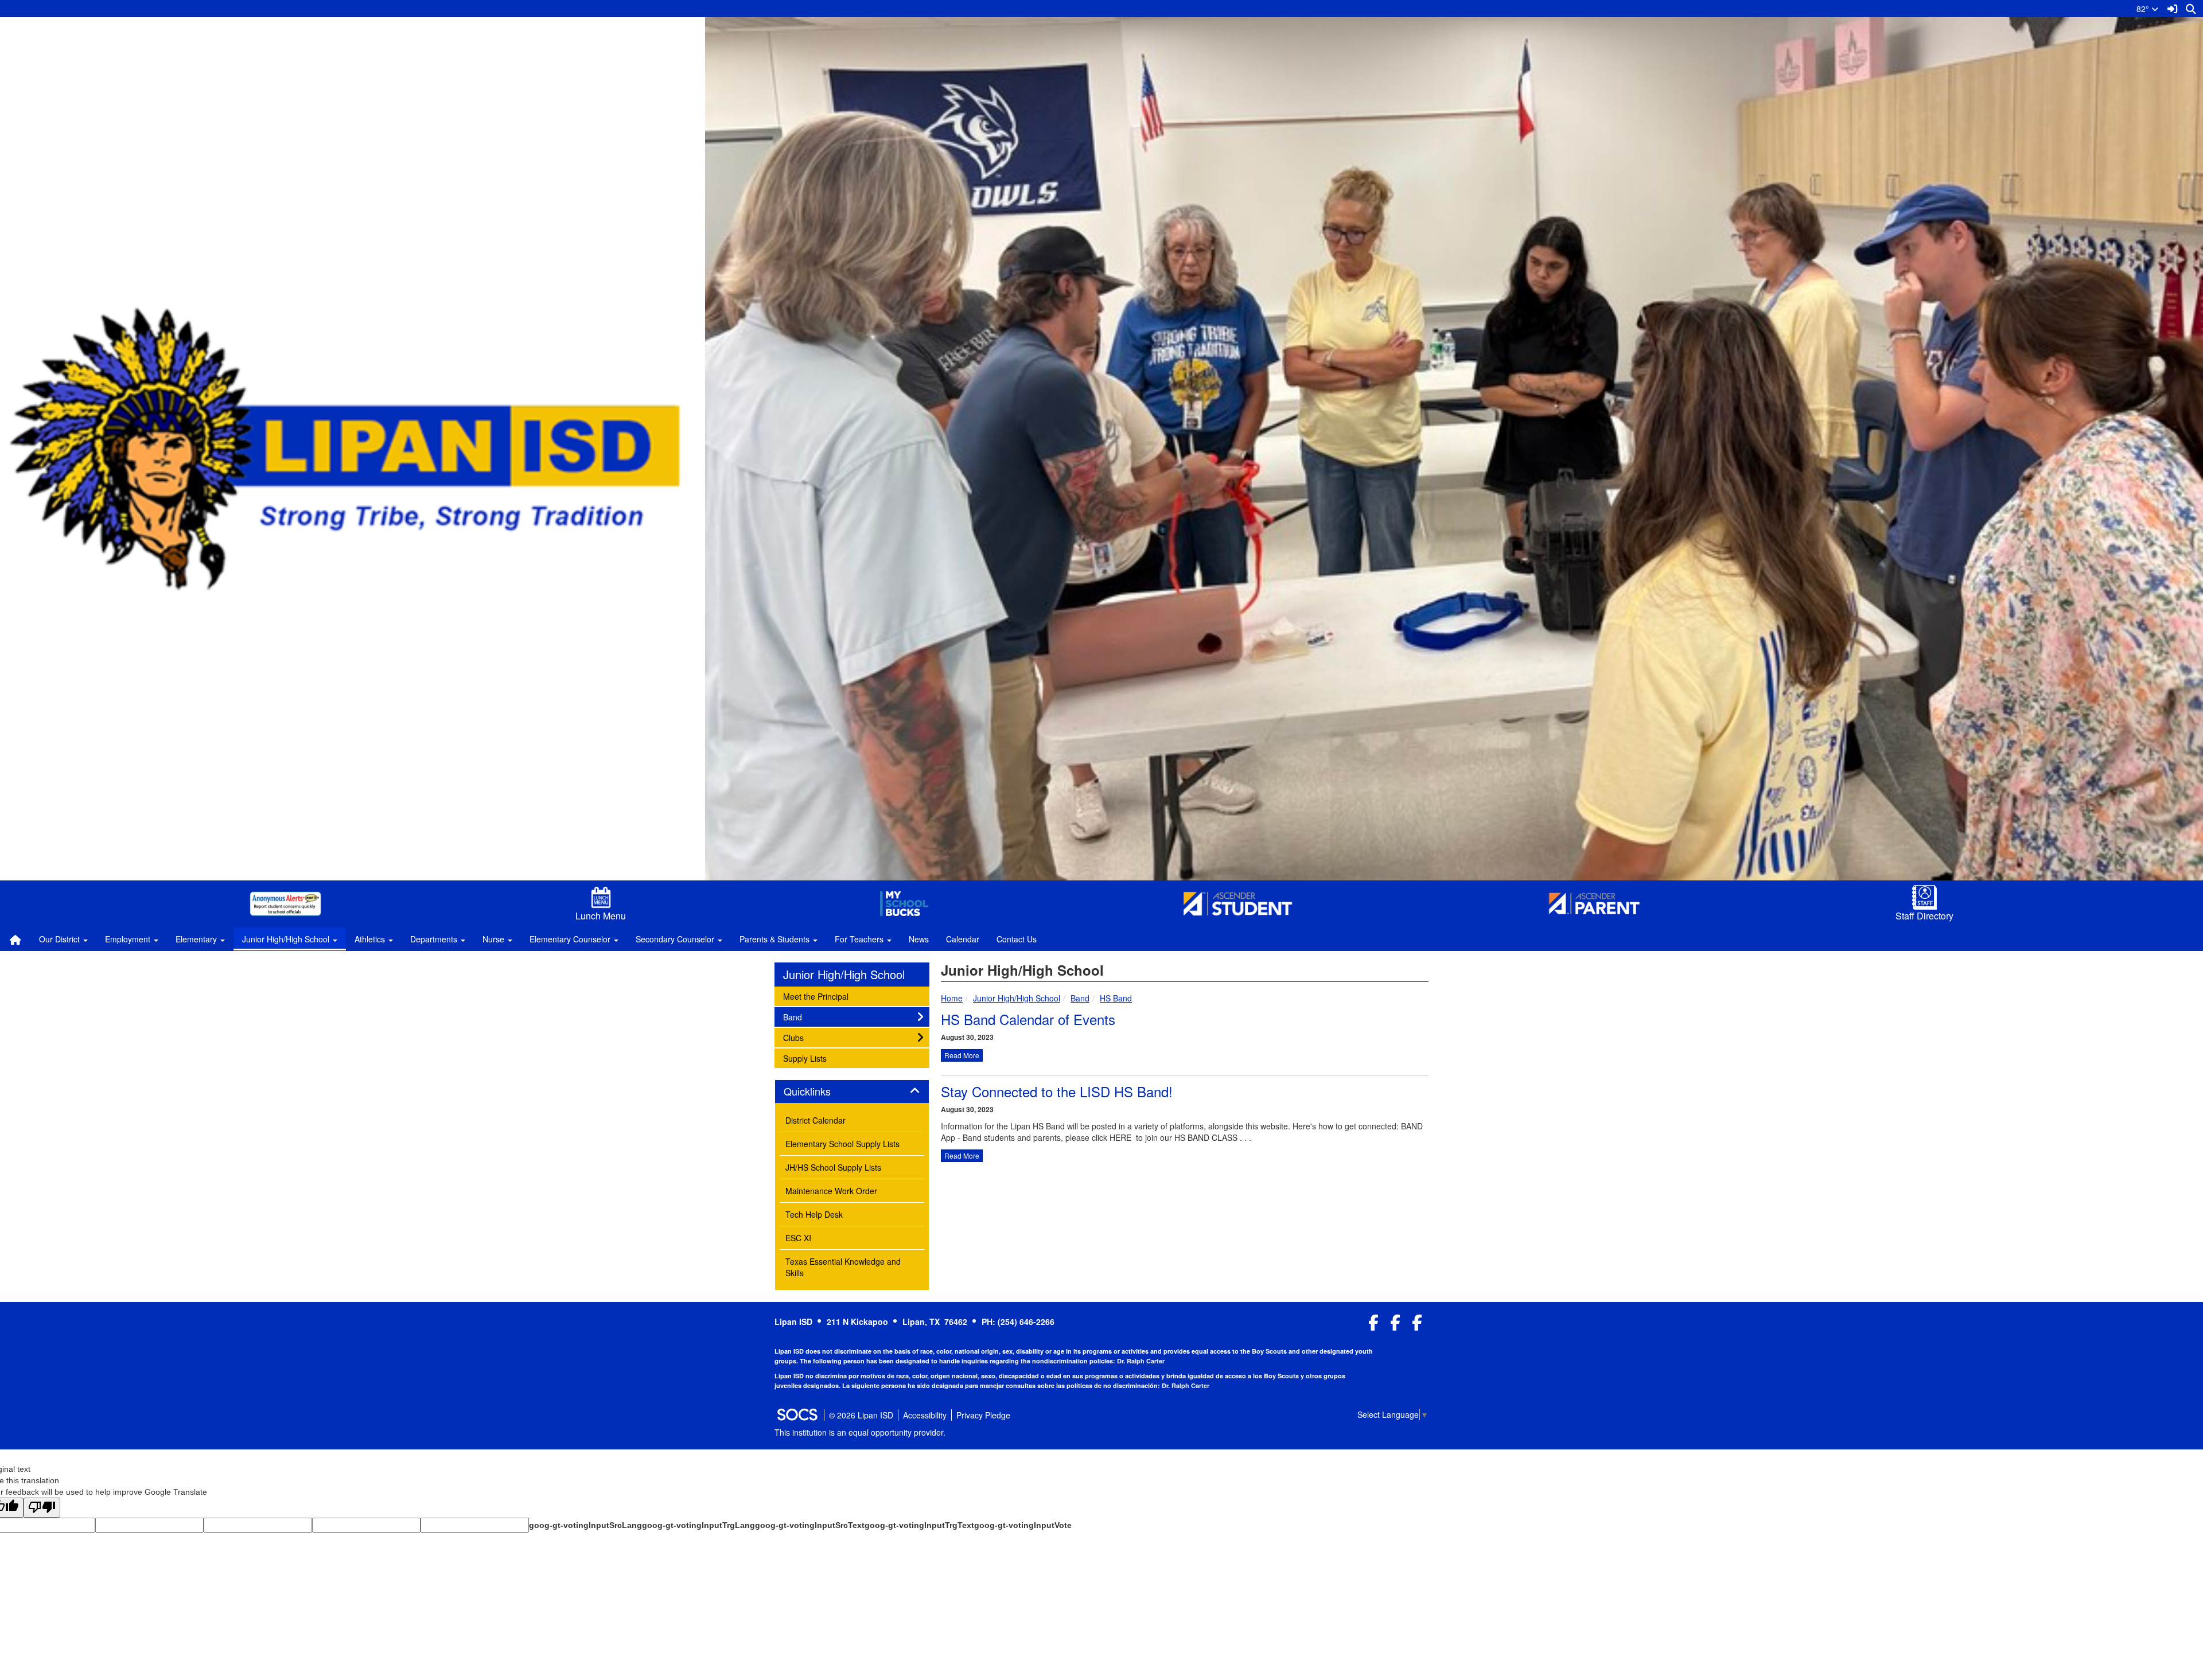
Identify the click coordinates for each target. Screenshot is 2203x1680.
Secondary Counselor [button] (676, 939)
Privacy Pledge (983, 1415)
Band (1080, 998)
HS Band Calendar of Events (1028, 1019)
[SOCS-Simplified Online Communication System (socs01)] (797, 1415)
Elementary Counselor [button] (571, 939)
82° (2144, 9)
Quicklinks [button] (820, 1092)
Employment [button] (129, 939)
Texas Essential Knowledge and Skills (843, 1267)
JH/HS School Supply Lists (833, 1167)
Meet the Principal (816, 996)
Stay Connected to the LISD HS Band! (1057, 1091)
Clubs (798, 1037)
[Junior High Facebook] (1396, 1325)
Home (952, 998)
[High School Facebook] (1374, 1325)
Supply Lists (805, 1058)
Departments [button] (435, 939)
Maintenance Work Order (831, 1191)
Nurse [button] (495, 939)
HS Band (1116, 998)
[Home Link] (15, 939)
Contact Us (1017, 939)
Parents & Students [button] (776, 939)
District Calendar (816, 1120)
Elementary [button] (197, 939)
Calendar (963, 939)
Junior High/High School (1017, 998)
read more (962, 1055)
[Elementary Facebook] (1417, 1325)
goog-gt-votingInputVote (1023, 1525)
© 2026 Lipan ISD (861, 1415)
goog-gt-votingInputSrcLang (585, 1525)
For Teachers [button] (860, 939)
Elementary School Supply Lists (842, 1144)
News (919, 939)
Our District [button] (61, 939)
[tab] (852, 1092)
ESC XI (798, 1238)
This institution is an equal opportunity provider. (860, 1432)
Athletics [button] (371, 939)
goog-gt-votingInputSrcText (810, 1525)
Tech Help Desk (814, 1214)
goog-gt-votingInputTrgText (919, 1525)
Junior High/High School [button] (287, 939)
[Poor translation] (42, 1508)
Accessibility (925, 1415)
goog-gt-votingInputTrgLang (698, 1525)
